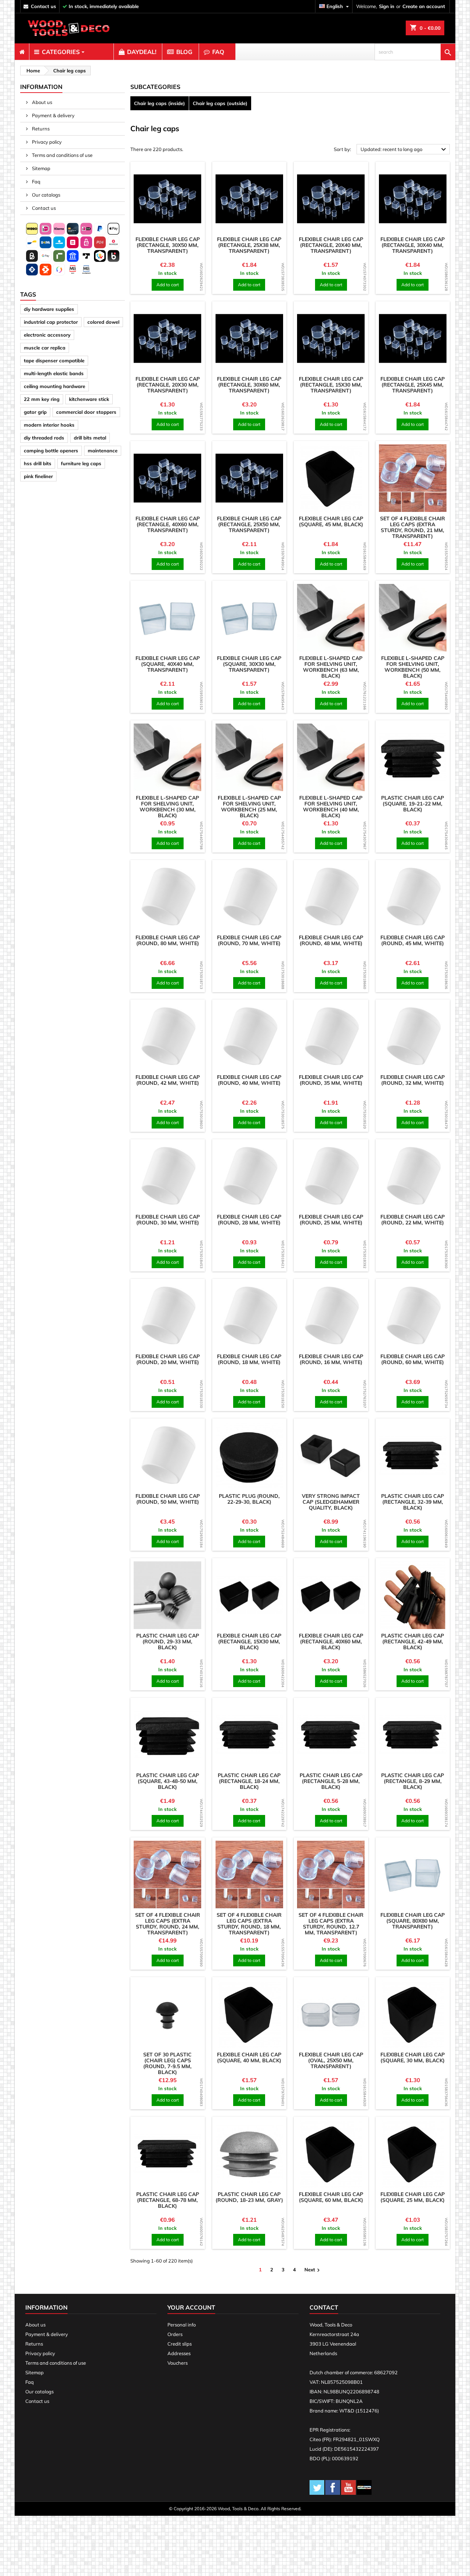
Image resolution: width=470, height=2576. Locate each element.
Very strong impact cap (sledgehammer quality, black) (331, 1502)
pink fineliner (38, 476)
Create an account (424, 6)
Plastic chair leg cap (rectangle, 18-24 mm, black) (249, 1781)
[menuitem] (22, 52)
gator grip (35, 412)
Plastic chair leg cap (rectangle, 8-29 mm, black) (413, 1781)
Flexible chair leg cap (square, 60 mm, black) (331, 2197)
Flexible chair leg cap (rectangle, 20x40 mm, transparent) (331, 245)
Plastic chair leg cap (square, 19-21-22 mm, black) (413, 804)
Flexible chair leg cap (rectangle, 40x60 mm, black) (331, 1642)
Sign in (387, 6)
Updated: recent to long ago (404, 150)
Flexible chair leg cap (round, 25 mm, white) (331, 1220)
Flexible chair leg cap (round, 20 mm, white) (168, 1359)
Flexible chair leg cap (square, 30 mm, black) (413, 2057)
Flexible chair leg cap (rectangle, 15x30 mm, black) (249, 1642)
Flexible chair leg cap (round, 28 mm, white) (249, 1220)
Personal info (182, 2325)
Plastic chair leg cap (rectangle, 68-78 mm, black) (168, 2200)
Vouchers (178, 2363)
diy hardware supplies (49, 309)
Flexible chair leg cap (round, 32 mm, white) (413, 1080)
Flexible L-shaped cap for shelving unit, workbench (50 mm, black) (413, 667)
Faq (36, 182)
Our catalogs (46, 195)
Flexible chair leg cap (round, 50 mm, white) (168, 1499)
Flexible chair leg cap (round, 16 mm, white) (331, 1359)
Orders (175, 2334)
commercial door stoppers (86, 412)
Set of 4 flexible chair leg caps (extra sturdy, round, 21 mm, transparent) (413, 527)
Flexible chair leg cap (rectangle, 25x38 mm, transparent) (249, 245)
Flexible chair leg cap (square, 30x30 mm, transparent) (249, 664)
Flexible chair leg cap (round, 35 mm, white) (331, 1080)
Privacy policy (46, 142)
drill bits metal (90, 438)
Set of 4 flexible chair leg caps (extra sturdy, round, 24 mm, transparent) (168, 1924)
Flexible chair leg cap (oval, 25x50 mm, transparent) (331, 2060)
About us (41, 102)
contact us (44, 6)
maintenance (103, 451)
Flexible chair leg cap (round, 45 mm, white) (413, 940)
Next (313, 2270)
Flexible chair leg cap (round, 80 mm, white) (168, 940)
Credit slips (180, 2344)
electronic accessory (47, 335)
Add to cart (168, 285)
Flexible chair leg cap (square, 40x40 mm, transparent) (168, 664)
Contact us (43, 208)
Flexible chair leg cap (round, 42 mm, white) (168, 1080)
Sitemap (41, 168)
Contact (324, 2307)
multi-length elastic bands (54, 373)
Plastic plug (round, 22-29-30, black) (249, 1499)
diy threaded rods (44, 438)
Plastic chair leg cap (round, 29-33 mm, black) (168, 1642)
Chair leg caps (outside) (220, 103)
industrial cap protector (51, 322)
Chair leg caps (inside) (160, 103)
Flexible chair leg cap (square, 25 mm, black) (413, 2197)
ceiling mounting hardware (55, 386)
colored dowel (103, 322)
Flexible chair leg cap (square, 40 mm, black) (249, 2057)
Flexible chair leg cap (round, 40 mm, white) (249, 1080)
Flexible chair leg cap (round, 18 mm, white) (249, 1359)
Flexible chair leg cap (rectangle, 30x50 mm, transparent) (168, 245)
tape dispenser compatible (54, 360)
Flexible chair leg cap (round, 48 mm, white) (331, 940)
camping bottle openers (51, 451)
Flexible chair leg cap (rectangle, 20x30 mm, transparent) (168, 385)
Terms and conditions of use (62, 155)
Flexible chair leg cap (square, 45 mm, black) (331, 521)
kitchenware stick (89, 399)
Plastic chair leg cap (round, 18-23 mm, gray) (249, 2197)
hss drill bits (38, 463)
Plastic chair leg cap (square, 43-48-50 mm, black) (168, 1781)
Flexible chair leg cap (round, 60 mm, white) (413, 1359)
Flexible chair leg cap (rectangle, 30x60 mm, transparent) (249, 385)
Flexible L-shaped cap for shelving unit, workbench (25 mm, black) (249, 807)
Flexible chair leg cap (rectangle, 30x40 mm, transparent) (413, 245)
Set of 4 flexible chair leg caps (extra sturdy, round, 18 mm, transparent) (249, 1924)
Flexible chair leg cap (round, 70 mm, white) (249, 940)
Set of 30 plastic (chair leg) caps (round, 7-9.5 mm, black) (167, 2063)
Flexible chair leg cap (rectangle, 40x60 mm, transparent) (168, 524)
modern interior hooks (49, 425)
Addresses (179, 2353)
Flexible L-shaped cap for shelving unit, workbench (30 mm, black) (167, 807)
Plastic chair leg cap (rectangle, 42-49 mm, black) (413, 1642)
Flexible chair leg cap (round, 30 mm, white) (168, 1220)
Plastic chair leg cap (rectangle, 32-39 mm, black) (413, 1502)
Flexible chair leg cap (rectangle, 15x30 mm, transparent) (331, 385)
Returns (40, 129)
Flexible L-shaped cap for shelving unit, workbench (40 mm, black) (331, 807)
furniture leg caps (81, 463)
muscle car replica (45, 348)
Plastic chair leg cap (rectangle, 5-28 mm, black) (331, 1781)
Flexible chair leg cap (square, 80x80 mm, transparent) (413, 1921)
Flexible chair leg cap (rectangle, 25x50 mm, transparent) (249, 524)
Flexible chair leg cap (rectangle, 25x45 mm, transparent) (413, 385)
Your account (191, 2307)
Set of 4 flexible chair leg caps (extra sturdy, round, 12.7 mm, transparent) (331, 1924)
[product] (168, 199)
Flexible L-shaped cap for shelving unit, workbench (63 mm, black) (331, 667)
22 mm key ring (42, 399)
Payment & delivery (53, 115)
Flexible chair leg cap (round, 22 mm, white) (413, 1220)
